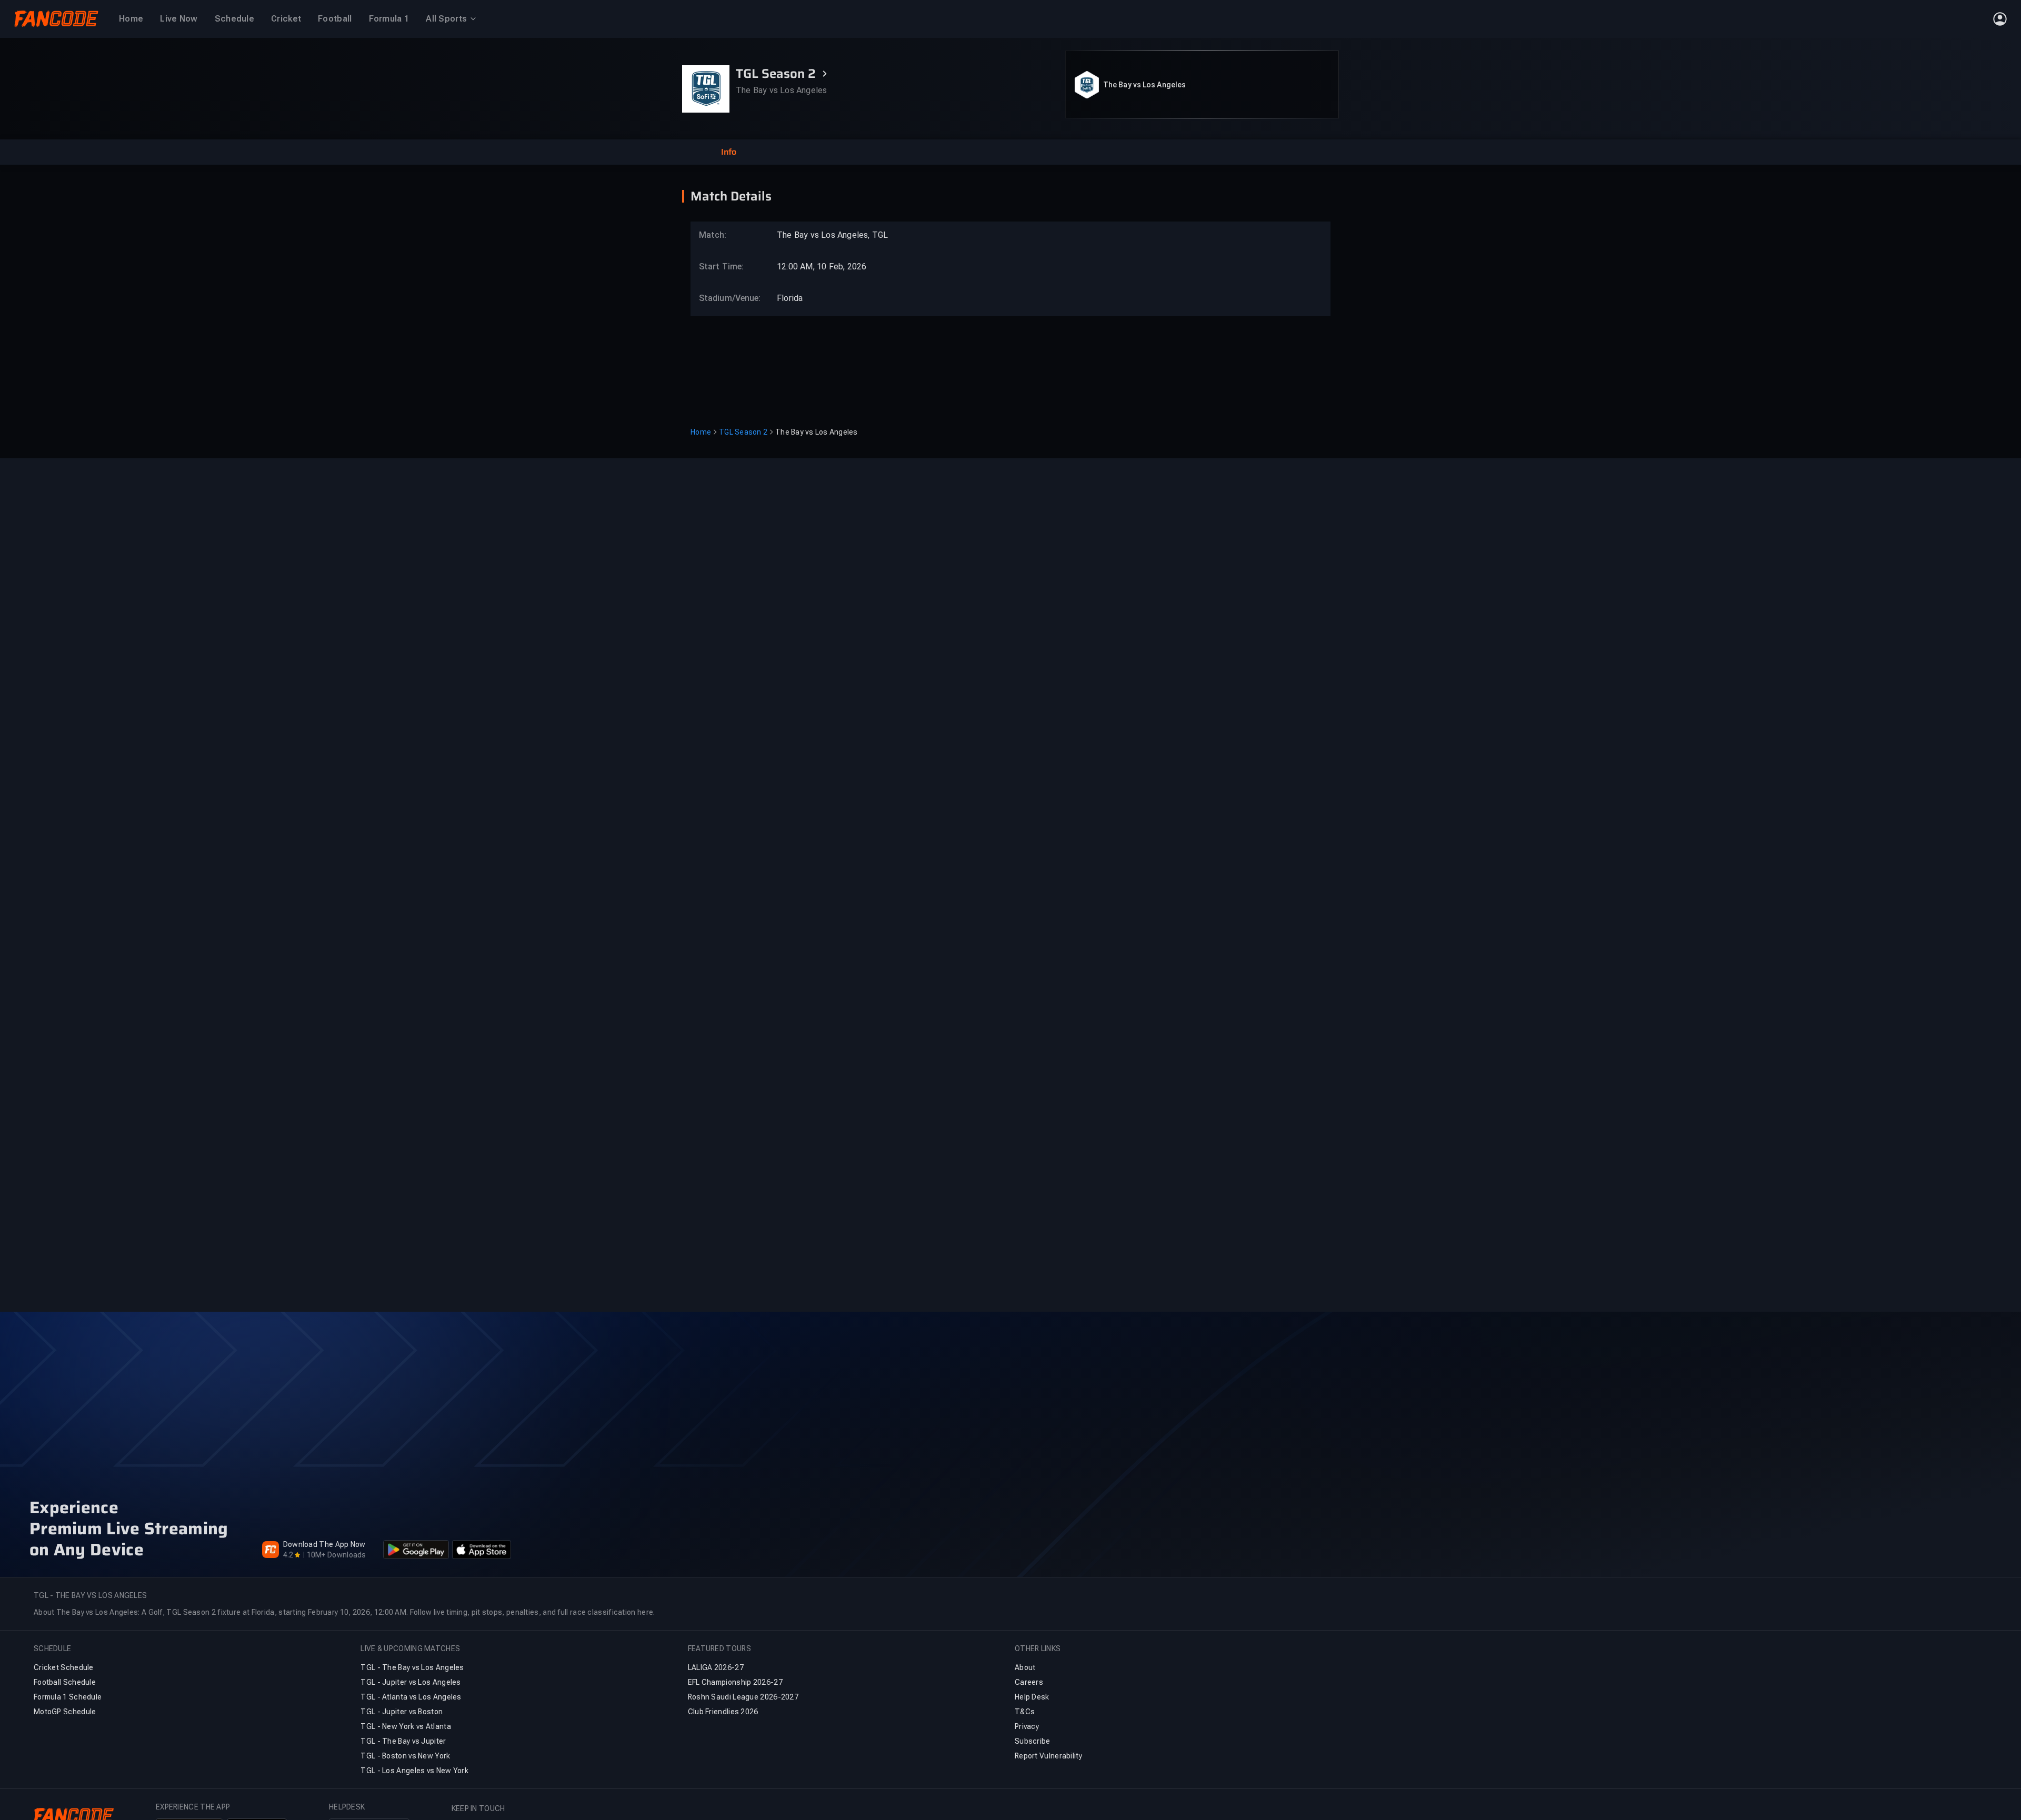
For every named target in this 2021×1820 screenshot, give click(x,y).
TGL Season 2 (743, 432)
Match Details (731, 196)
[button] (728, 152)
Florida (790, 298)
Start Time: (721, 267)
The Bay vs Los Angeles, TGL (832, 235)
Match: (713, 235)
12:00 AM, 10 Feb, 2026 (822, 267)
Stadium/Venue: (725, 298)
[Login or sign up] (2000, 19)
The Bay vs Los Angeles (1144, 85)
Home (701, 432)
